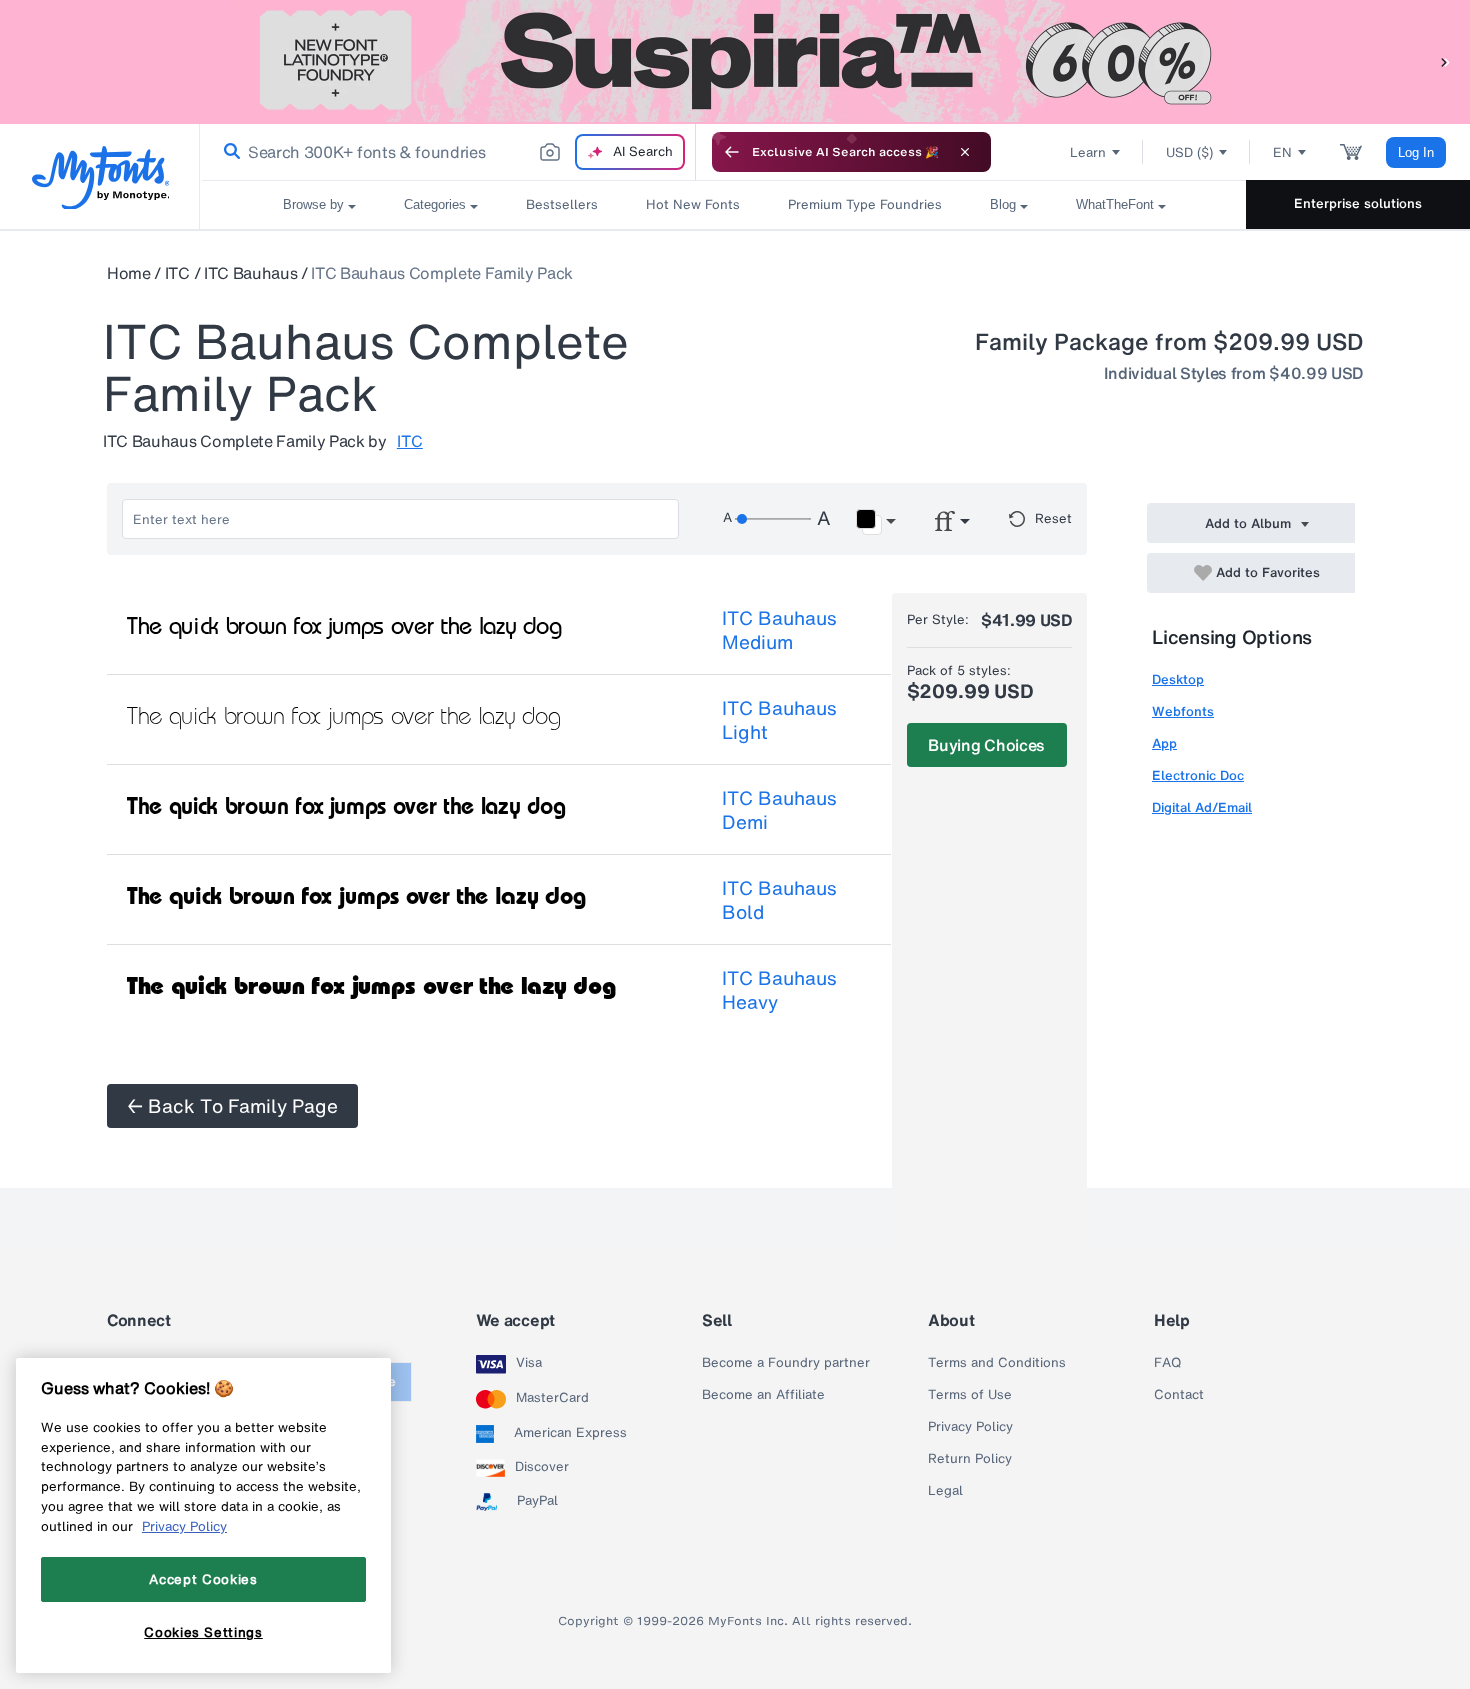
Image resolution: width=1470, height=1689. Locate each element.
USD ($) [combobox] (1189, 152)
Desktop (1178, 679)
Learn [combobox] (1088, 152)
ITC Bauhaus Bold (779, 900)
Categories (435, 204)
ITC (177, 273)
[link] (228, 152)
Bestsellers (562, 204)
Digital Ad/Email (1202, 807)
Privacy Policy (970, 1427)
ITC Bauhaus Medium (779, 630)
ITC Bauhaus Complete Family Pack (442, 273)
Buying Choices (986, 745)
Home (129, 273)
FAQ (1167, 1363)
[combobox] (448, 152)
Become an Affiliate (763, 1395)
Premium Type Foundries (865, 204)
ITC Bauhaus (250, 273)
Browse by (313, 204)
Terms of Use (970, 1395)
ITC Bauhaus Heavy (779, 990)
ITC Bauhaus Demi (779, 810)
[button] (1445, 61)
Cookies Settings (203, 1632)
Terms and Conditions (997, 1363)
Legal (945, 1491)
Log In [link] (1416, 152)
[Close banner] (965, 152)
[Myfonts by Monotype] (100, 177)
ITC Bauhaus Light (779, 720)
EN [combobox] (1282, 152)
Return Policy (970, 1459)
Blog (1003, 204)
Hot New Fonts (693, 204)
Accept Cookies (203, 1579)
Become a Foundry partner (786, 1363)
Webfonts (1183, 711)
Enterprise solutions (1358, 203)
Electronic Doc (1198, 775)
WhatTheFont (1115, 204)
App (1164, 743)
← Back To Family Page (232, 1106)
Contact (1179, 1395)
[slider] (773, 519)
